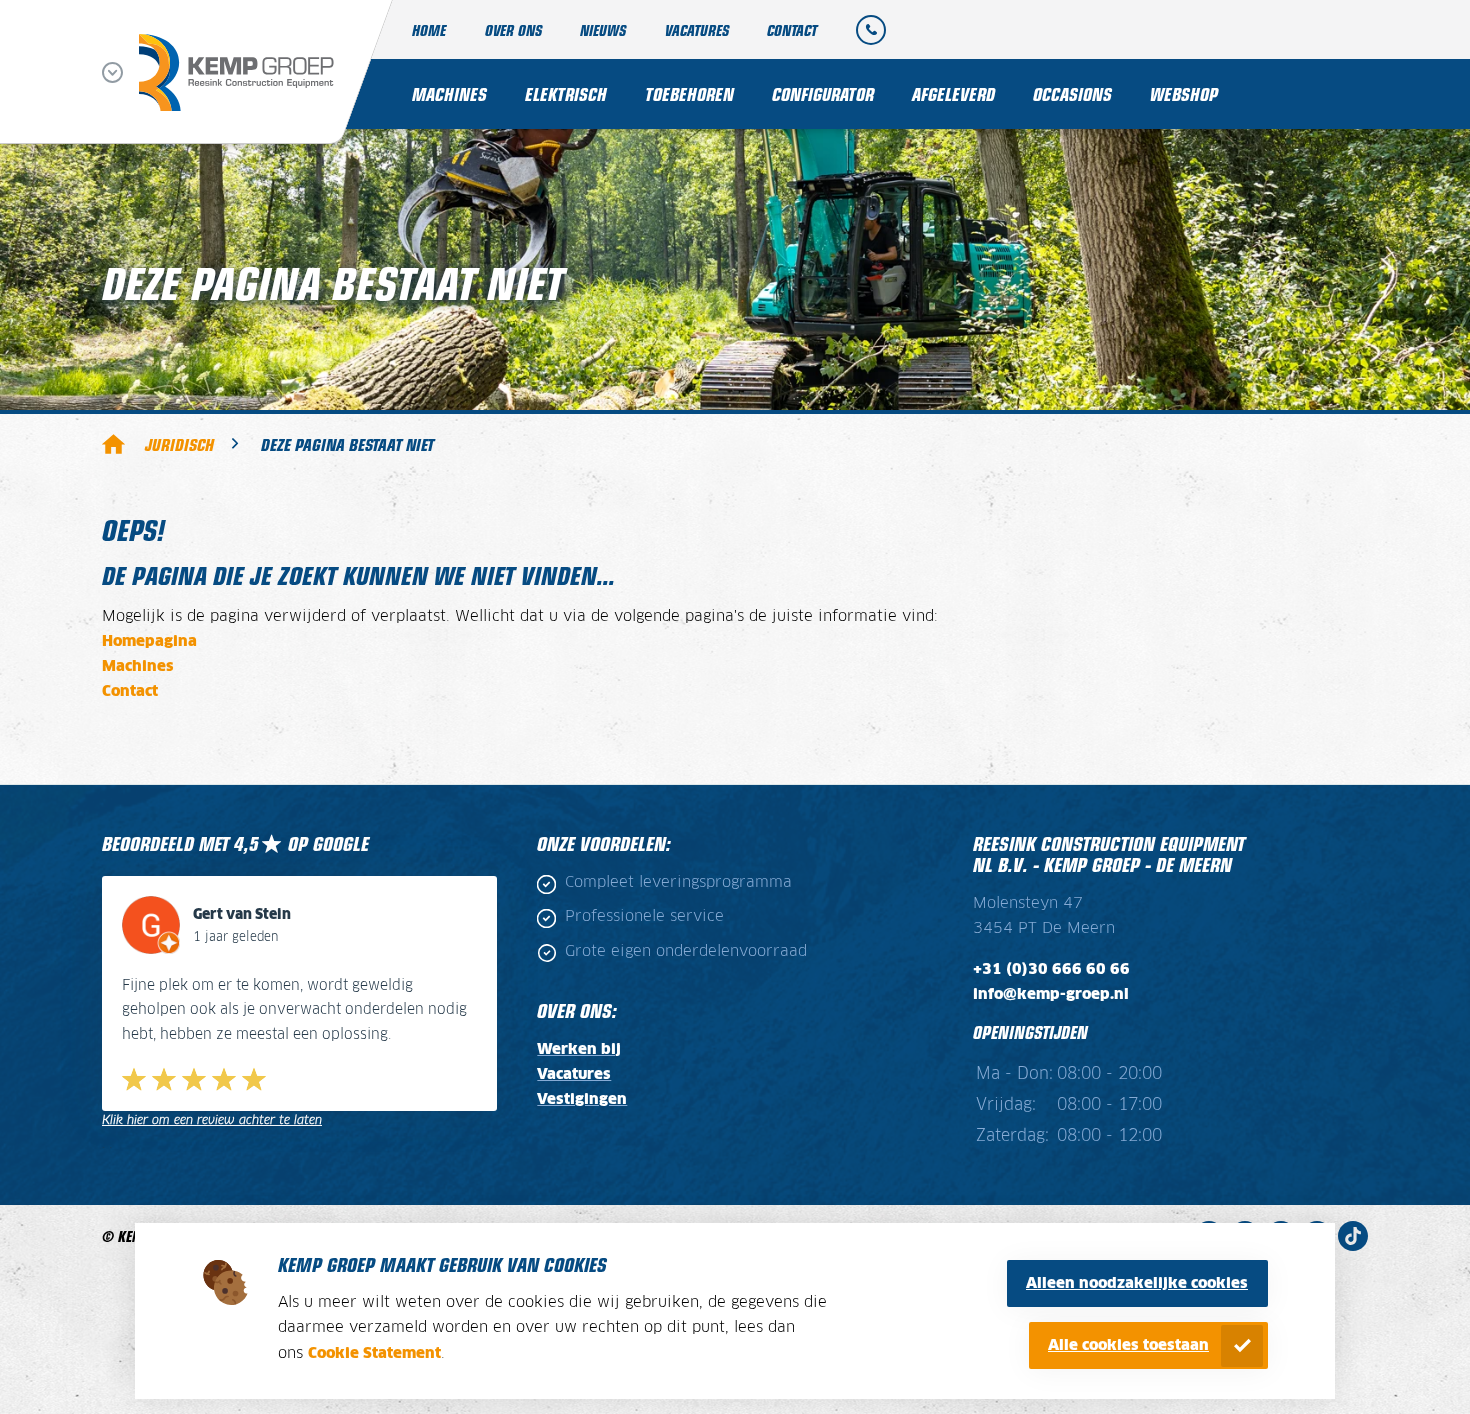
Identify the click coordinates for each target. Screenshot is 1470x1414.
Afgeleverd (953, 93)
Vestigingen (582, 1099)
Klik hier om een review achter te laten (212, 1120)
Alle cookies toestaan (1128, 1345)
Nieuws (603, 29)
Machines (449, 93)
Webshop (1184, 93)
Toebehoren (689, 93)
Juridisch (179, 444)
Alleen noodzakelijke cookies (1137, 1283)
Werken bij (579, 1049)
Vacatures (697, 29)
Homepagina (149, 641)
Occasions (1072, 93)
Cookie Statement (374, 1353)
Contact (792, 29)
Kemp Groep (113, 444)
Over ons (513, 29)
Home (429, 29)
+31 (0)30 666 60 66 (1051, 969)
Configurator (823, 93)
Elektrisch (566, 93)
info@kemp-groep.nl (1051, 994)
